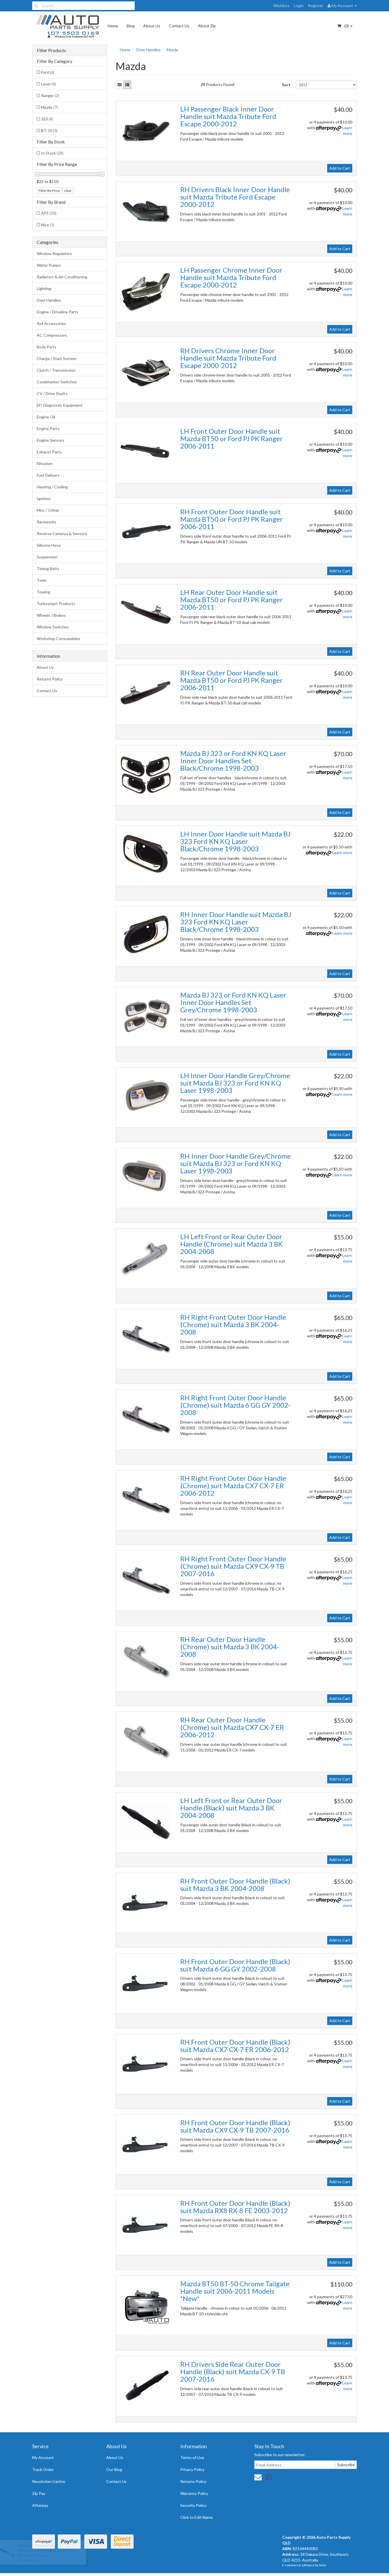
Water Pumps (49, 265)
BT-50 (49, 130)
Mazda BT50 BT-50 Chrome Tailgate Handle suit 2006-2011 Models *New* (235, 2291)
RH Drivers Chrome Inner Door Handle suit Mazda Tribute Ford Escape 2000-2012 (228, 358)
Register (316, 6)
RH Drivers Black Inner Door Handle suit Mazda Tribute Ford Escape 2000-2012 (235, 197)
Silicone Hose (49, 545)
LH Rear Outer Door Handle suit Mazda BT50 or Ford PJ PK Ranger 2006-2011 (232, 600)
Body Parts (47, 347)
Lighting (44, 288)
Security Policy (193, 2505)
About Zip (207, 26)
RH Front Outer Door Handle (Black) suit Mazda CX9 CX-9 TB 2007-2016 (235, 2126)
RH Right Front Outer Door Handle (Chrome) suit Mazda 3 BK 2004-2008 (233, 1325)
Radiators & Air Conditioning (62, 277)
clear (68, 191)
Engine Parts (48, 428)
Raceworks (47, 522)
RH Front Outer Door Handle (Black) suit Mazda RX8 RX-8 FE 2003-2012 (235, 2207)
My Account (43, 2457)
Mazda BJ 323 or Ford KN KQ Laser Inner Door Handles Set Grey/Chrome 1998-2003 (233, 1002)
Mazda (49, 107)
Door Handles (49, 300)
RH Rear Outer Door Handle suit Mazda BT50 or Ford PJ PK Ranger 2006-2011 (232, 680)
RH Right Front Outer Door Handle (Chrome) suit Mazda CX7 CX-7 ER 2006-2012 (233, 1486)
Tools (42, 580)
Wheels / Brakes (51, 615)
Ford (48, 72)
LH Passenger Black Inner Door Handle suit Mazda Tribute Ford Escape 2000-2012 (228, 116)
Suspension (47, 557)
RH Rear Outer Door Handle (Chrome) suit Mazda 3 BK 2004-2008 (230, 1647)
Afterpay (40, 2505)
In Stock (52, 153)
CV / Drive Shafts (52, 393)
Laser (49, 84)
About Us (152, 26)
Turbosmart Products (56, 604)
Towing (43, 592)
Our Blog (114, 2469)
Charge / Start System (57, 358)
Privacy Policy (192, 2469)
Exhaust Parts (49, 452)
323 (47, 119)
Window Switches (53, 627)
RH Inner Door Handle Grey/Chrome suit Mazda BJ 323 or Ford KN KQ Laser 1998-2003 (236, 1163)
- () (345, 26)
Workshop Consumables (59, 639)
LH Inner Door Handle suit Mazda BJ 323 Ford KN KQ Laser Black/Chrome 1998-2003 (235, 841)
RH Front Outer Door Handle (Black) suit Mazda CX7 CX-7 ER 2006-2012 (235, 2046)
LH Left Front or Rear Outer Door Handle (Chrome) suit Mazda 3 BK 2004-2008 (232, 1244)
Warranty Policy (194, 2493)
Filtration (45, 463)
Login (299, 6)
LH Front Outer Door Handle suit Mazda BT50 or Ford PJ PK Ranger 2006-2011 (232, 439)
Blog (131, 26)
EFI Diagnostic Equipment (60, 405)
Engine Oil (46, 417)
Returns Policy (50, 679)
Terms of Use (192, 2457)
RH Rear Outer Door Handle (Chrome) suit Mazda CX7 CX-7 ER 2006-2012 (232, 1727)
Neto (323, 2565)
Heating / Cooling (52, 487)
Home (113, 26)
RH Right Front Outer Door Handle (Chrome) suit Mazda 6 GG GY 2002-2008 (235, 1405)
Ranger (50, 95)
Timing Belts (48, 569)
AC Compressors (52, 335)
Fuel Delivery (48, 475)
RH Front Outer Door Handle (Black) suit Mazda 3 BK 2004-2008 (235, 1885)
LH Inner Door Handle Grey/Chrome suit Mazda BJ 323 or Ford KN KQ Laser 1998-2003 (235, 1083)
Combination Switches (57, 382)
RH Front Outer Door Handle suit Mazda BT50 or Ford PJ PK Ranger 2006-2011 (232, 519)
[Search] (36, 6)
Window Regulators (54, 253)
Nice (48, 225)
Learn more (342, 853)
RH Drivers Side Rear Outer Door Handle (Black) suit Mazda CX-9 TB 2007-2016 (233, 2372)
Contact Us (179, 26)
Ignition (44, 498)
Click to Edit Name (196, 2517)
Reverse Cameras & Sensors (62, 534)
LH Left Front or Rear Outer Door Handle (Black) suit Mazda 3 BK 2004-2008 (231, 1808)
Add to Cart (340, 168)
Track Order (43, 2469)
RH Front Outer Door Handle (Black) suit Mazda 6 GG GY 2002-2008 (235, 1965)
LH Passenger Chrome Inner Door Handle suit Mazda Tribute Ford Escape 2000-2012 (231, 277)
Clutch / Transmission (56, 370)
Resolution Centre (49, 2481)
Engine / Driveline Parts (58, 312)
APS (49, 213)
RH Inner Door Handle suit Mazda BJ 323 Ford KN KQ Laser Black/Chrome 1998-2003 (236, 922)
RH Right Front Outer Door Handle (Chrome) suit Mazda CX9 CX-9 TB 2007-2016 (233, 1566)
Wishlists (281, 6)
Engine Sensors (51, 440)
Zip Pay (39, 2493)
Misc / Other (48, 510)
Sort (286, 85)
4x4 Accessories (51, 323)
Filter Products (51, 50)
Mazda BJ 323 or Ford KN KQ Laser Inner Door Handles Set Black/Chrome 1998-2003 (233, 761)
